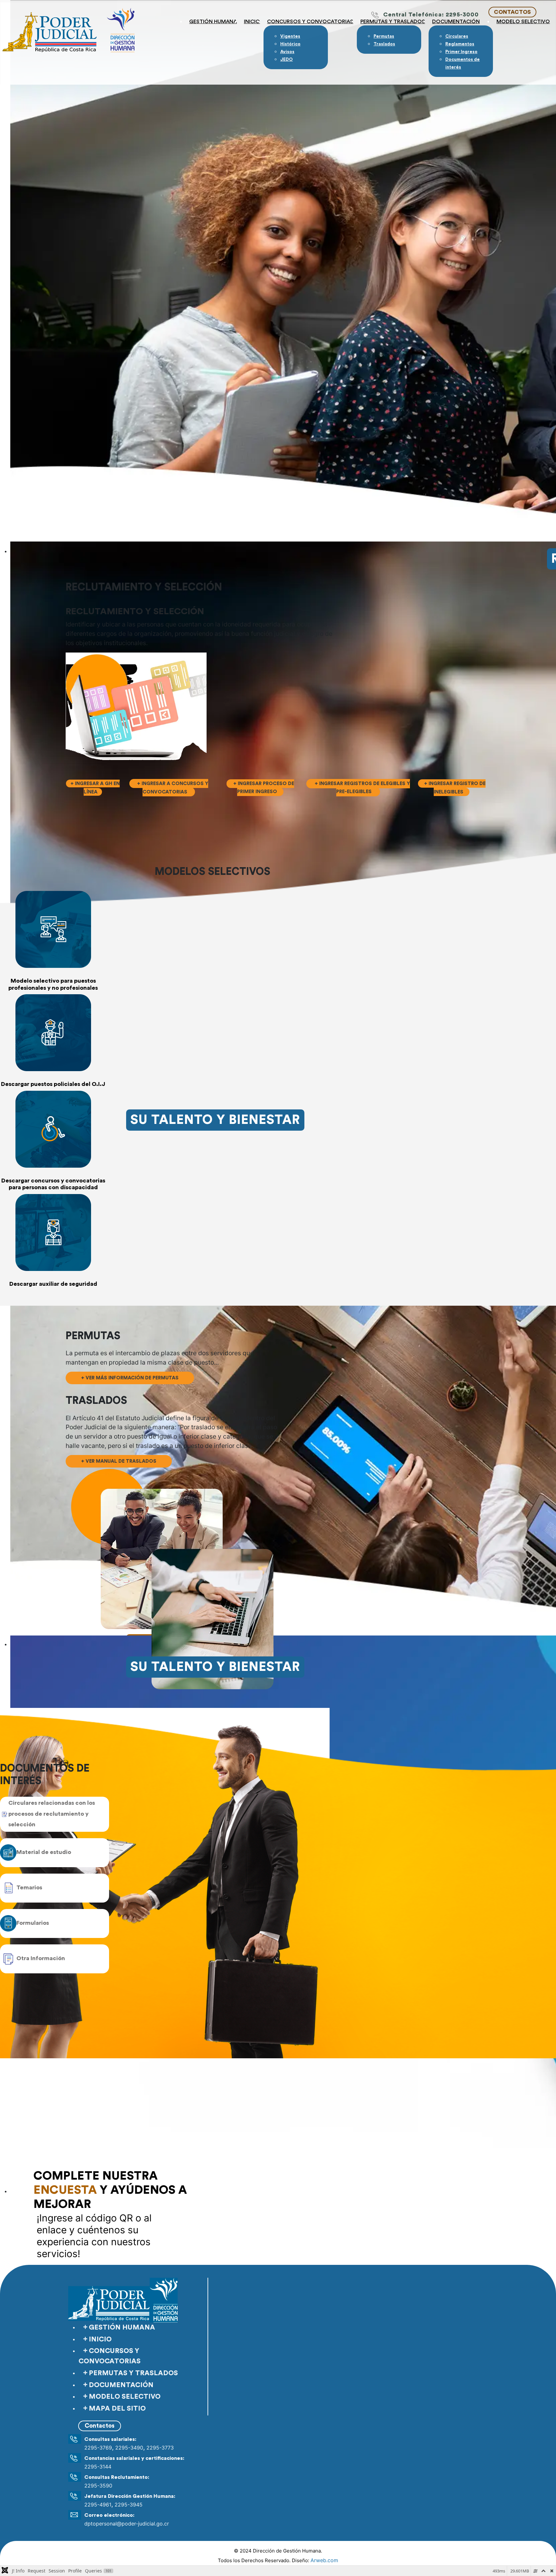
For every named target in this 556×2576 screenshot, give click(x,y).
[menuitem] (290, 36)
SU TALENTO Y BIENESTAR (215, 1120)
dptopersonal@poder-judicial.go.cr (127, 2524)
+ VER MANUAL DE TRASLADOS (119, 1461)
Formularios (33, 1923)
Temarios (29, 1887)
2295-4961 (98, 2505)
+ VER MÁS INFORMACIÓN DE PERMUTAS (130, 1378)
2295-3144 (98, 2467)
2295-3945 (129, 2505)
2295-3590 (98, 2486)
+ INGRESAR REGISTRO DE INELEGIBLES (455, 788)
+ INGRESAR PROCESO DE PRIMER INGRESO (264, 788)
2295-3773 (160, 2448)
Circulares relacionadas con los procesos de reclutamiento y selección (52, 1814)
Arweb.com (324, 2560)
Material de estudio (44, 1852)
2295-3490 (129, 2448)
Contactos (100, 2426)
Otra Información (41, 1958)
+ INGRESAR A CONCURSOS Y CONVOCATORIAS (172, 788)
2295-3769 (98, 2448)
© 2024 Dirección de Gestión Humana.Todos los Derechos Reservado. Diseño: (278, 2556)
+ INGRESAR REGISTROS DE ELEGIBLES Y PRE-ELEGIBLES (362, 788)
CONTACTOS (512, 12)
